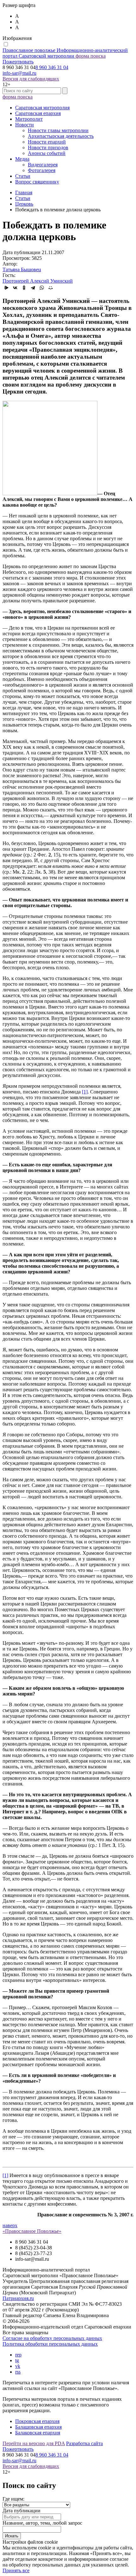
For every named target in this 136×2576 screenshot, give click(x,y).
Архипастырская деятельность (61, 136)
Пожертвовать (18, 62)
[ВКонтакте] (15, 288)
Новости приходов (48, 147)
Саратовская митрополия (42, 108)
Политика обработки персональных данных (50, 2344)
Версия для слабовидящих (31, 79)
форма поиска (91, 56)
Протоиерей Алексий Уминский (38, 281)
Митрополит (29, 119)
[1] (85, 1092)
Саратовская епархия (38, 113)
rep (18, 2355)
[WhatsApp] (42, 288)
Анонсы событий (47, 153)
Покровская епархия (37, 2421)
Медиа (22, 159)
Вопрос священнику (37, 182)
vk (18, 2366)
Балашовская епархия (38, 2427)
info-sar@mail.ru (19, 73)
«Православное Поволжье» (32, 2231)
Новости (25, 125)
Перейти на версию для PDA (34, 2443)
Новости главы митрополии (58, 130)
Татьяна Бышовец (22, 269)
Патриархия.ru (18, 2298)
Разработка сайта (84, 2443)
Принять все (16, 2570)
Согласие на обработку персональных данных (52, 2338)
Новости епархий (47, 142)
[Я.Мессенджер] (6, 288)
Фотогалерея (42, 170)
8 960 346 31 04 (52, 67)
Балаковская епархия (38, 2433)
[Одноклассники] (24, 288)
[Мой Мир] (51, 288)
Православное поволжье (65, 53)
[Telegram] (33, 288)
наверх (10, 2225)
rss (18, 2372)
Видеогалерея (43, 165)
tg (17, 2360)
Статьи (23, 176)
